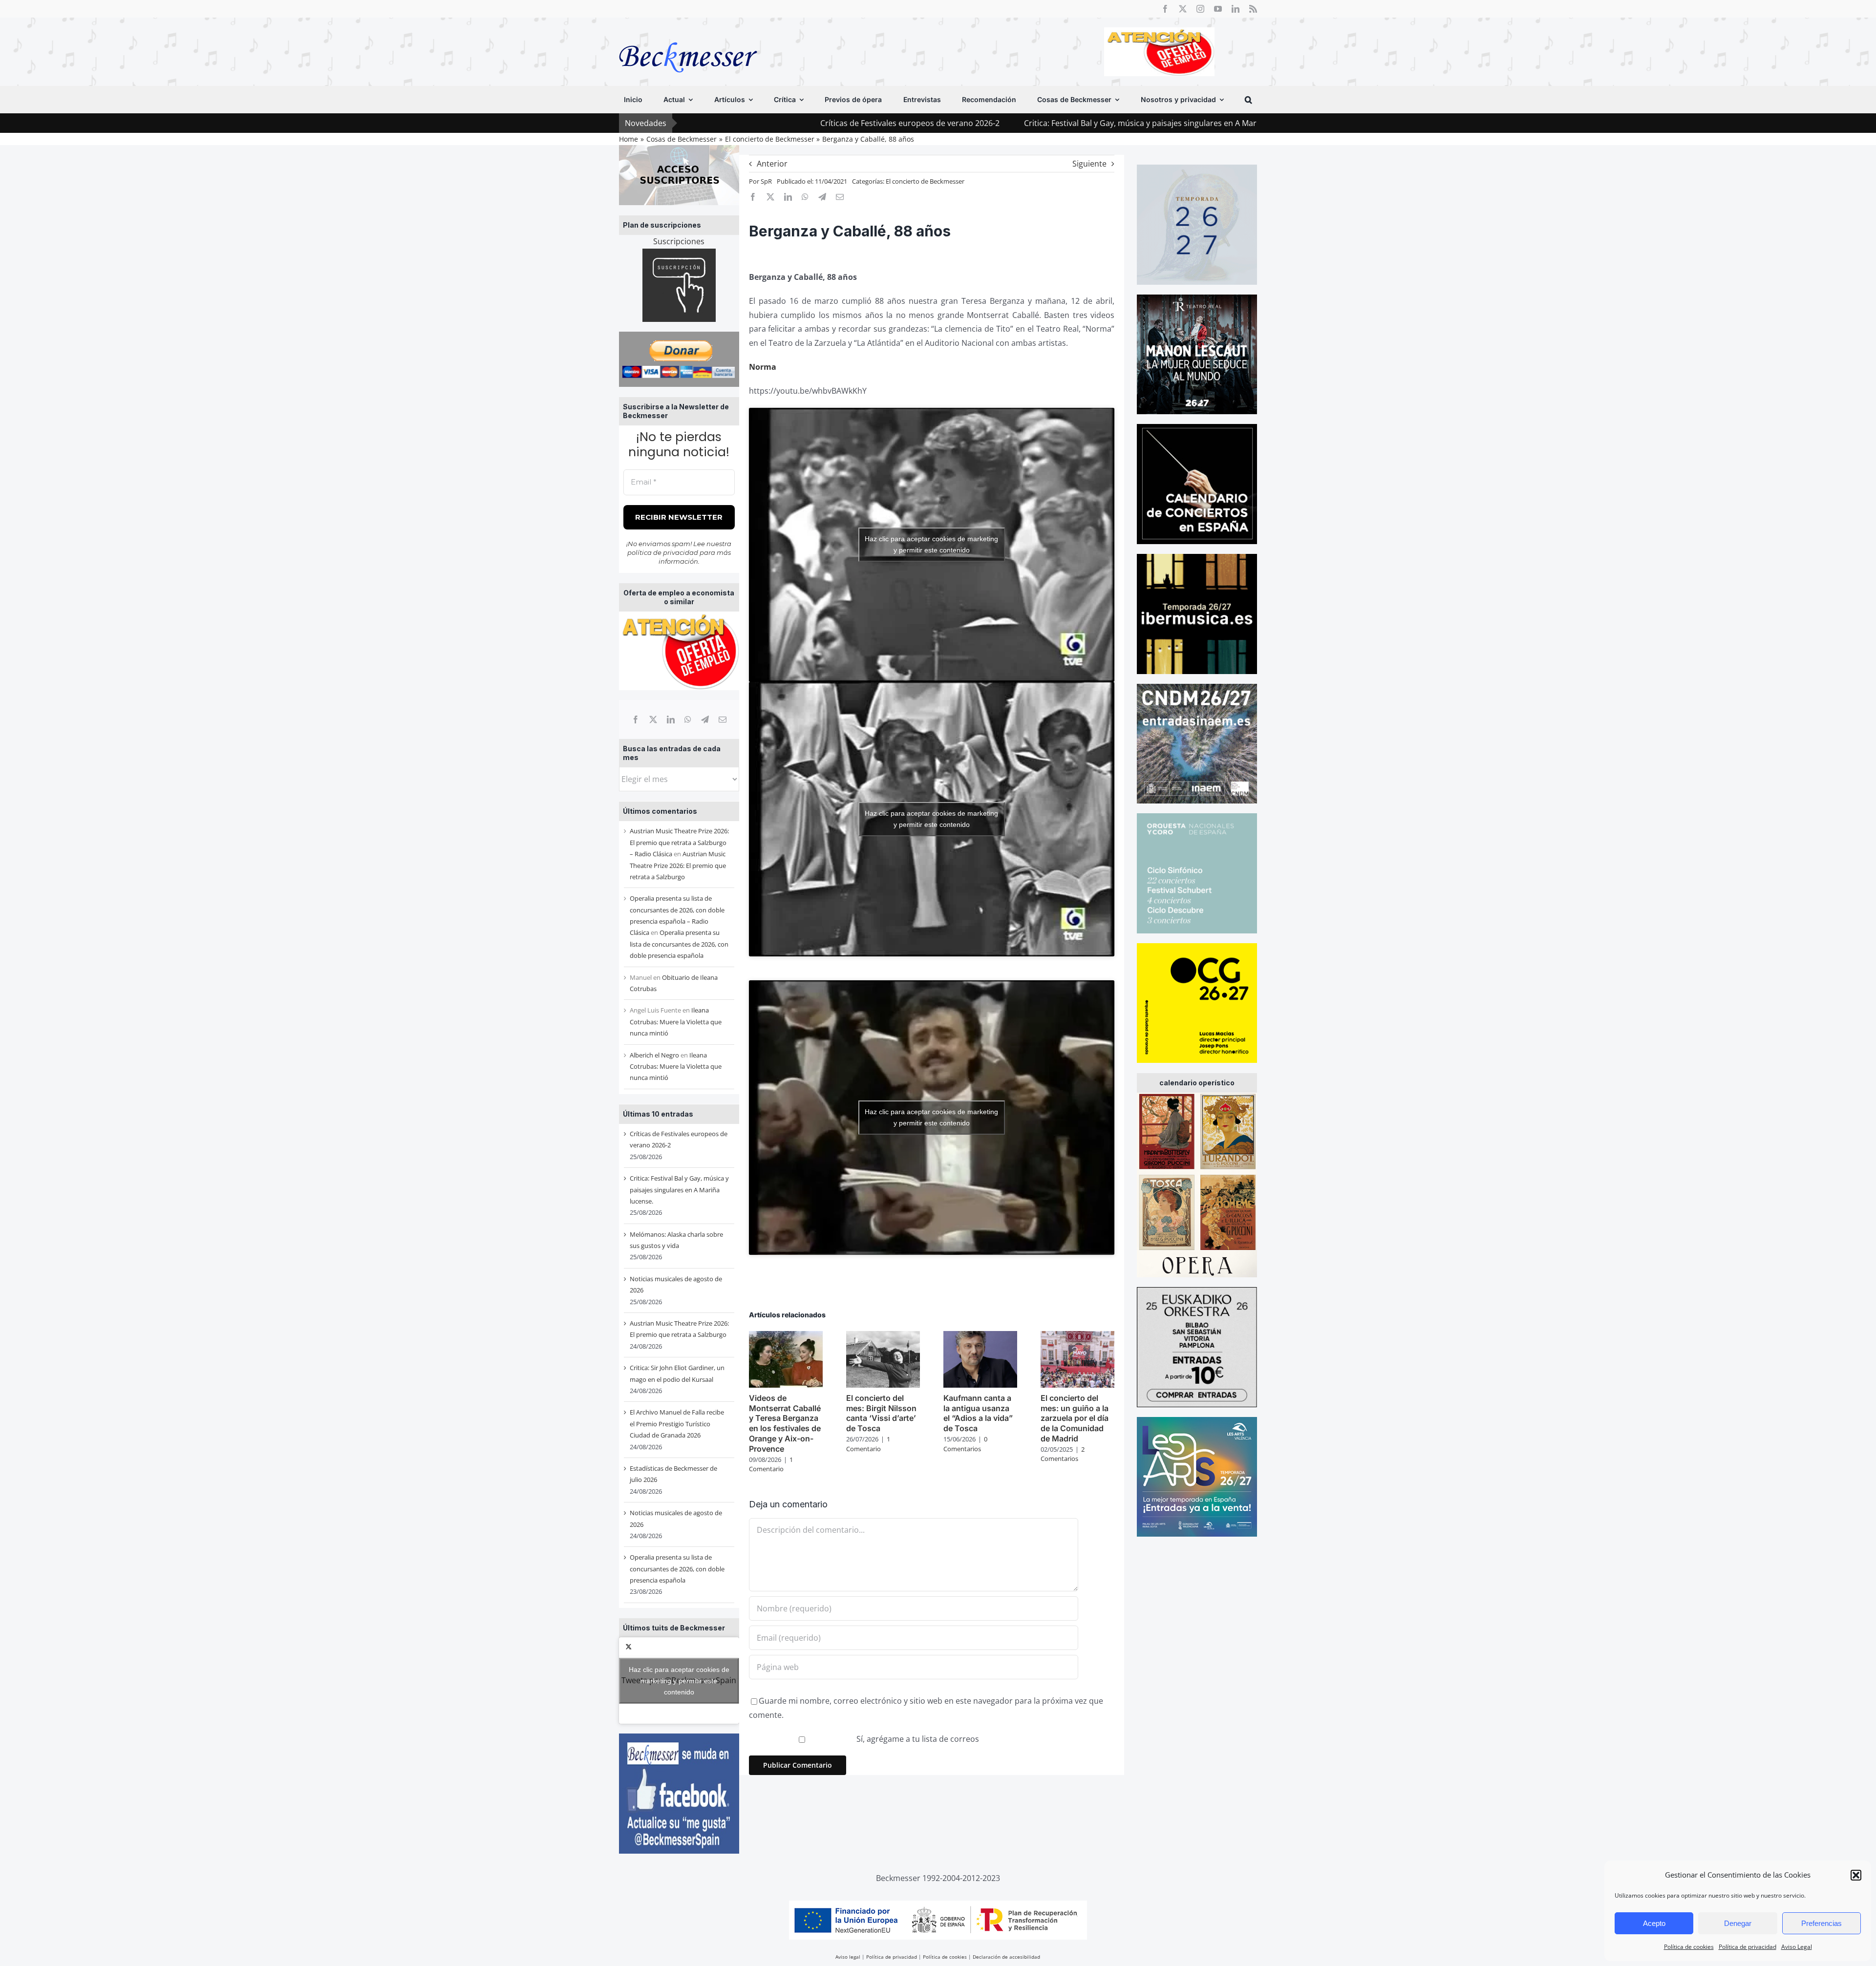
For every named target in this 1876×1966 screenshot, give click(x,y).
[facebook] (1165, 9)
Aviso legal (848, 1957)
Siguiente (1089, 164)
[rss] (1253, 9)
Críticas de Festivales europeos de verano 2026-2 (753, 123)
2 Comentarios (1063, 1454)
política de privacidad (663, 552)
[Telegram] (705, 719)
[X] (653, 719)
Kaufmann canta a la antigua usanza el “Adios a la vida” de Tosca (978, 1413)
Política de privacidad (1748, 1947)
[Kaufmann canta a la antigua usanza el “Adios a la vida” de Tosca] (980, 1336)
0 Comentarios (965, 1444)
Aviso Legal (1797, 1947)
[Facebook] (636, 719)
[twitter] (1183, 9)
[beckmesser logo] (688, 35)
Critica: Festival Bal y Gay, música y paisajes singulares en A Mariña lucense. (1005, 123)
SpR (766, 181)
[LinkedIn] (671, 719)
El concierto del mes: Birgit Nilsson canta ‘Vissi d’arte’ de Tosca (881, 1413)
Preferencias (1822, 1923)
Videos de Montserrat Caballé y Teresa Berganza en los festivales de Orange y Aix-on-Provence (785, 1423)
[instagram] (1200, 9)
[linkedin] (1236, 9)
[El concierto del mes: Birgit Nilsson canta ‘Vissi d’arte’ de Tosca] (883, 1336)
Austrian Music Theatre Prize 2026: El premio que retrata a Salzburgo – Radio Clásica (679, 842)
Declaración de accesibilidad (1006, 1957)
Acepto (1654, 1923)
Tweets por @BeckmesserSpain (679, 1680)
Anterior (772, 164)
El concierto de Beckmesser (925, 181)
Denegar (1738, 1923)
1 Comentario (771, 1464)
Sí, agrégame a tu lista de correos (917, 1739)
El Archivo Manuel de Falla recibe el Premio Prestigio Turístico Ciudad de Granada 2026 (677, 1424)
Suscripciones (679, 241)
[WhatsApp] (688, 719)
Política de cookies (1689, 1947)
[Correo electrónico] (723, 719)
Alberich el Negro (654, 1055)
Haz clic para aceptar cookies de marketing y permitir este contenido (679, 1680)
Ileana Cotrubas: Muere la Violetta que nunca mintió (676, 1022)
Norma (763, 367)
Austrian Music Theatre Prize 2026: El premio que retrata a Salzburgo (678, 865)
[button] (1856, 1875)
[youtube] (1218, 9)
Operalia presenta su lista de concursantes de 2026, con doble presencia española (679, 944)
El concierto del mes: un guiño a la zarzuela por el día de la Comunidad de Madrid (1075, 1418)
